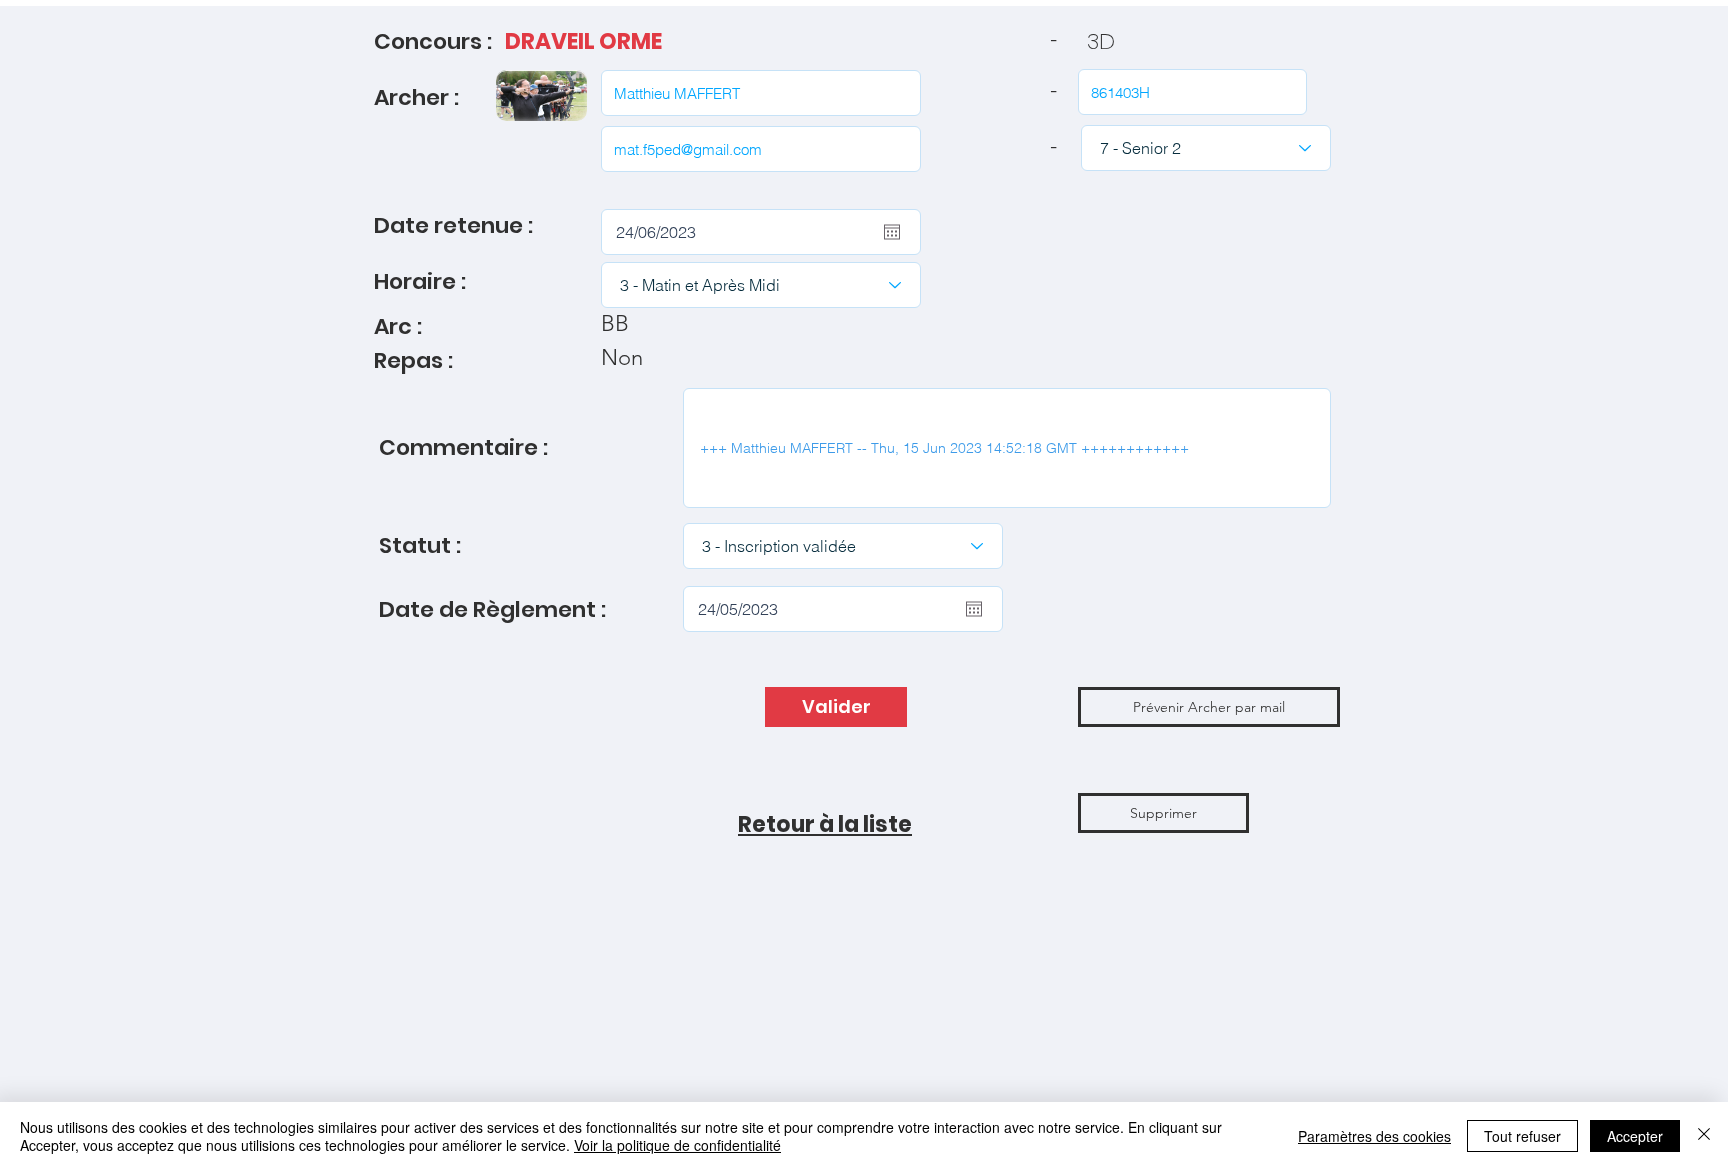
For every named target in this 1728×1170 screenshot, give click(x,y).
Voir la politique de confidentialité (677, 1145)
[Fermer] (1704, 1136)
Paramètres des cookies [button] (1374, 1136)
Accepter (1635, 1136)
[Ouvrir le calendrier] (892, 232)
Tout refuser (1522, 1136)
